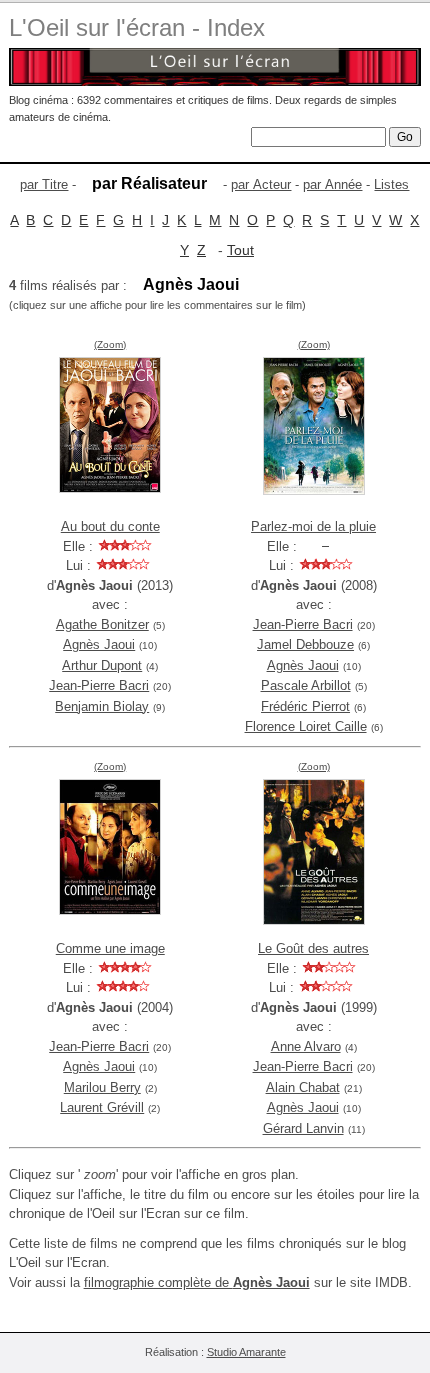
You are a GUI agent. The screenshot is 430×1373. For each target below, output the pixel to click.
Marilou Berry (102, 1087)
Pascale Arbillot (306, 685)
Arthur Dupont (102, 665)
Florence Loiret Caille (306, 726)
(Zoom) (110, 344)
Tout (240, 250)
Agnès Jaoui (99, 644)
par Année (332, 184)
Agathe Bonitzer (102, 624)
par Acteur (261, 184)
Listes (391, 184)
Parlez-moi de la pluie (313, 526)
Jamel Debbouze (305, 644)
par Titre (44, 184)
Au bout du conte (110, 526)
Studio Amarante (246, 1352)
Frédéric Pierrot (305, 706)
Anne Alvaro (306, 1046)
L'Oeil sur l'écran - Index (137, 27)
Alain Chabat (303, 1087)
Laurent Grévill (102, 1107)
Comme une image (110, 948)
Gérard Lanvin (303, 1128)
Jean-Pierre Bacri (99, 685)
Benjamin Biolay (102, 706)
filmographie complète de (197, 1282)
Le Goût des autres (313, 948)
